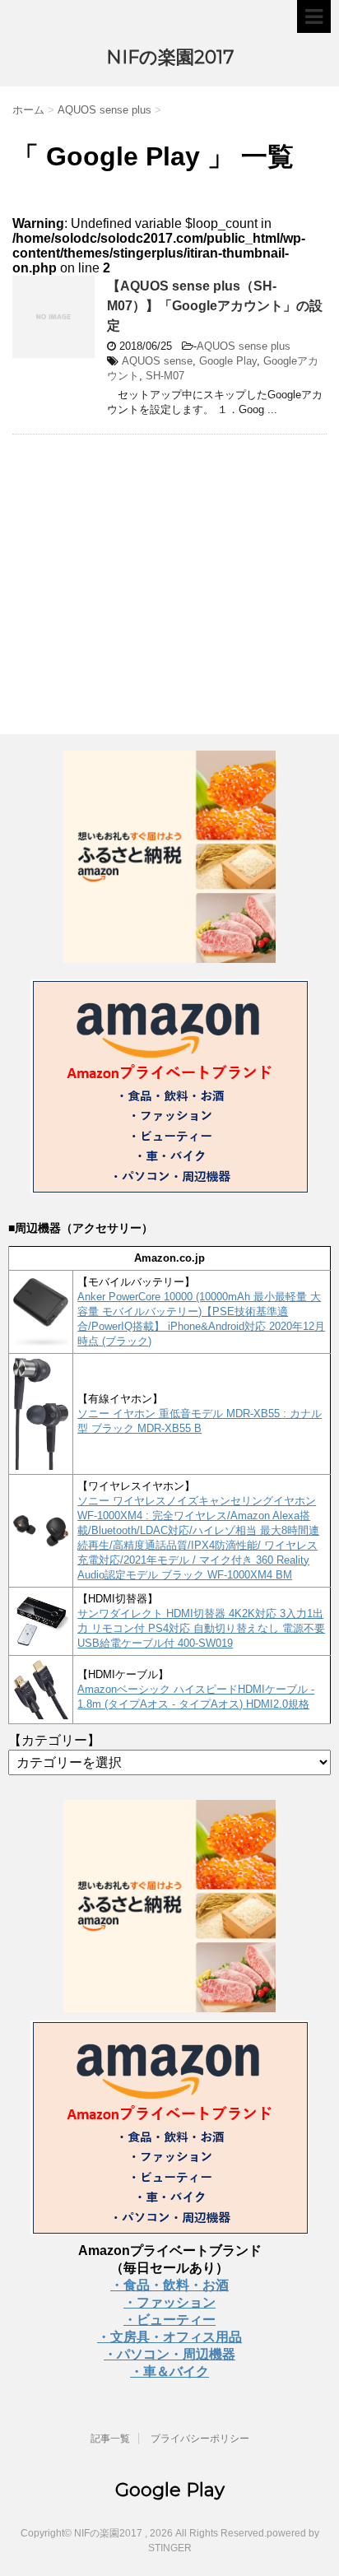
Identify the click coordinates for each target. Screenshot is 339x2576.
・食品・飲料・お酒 (169, 2285)
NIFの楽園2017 (170, 57)
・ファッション (169, 2302)
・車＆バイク (169, 2371)
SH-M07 (165, 376)
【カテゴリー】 (54, 1740)
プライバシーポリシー (200, 2439)
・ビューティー (169, 2320)
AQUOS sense (157, 361)
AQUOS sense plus (244, 346)
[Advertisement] (151, 566)
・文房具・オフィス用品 (169, 2337)
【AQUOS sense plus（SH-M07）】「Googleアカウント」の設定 (215, 306)
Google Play (228, 361)
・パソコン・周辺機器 (169, 2354)
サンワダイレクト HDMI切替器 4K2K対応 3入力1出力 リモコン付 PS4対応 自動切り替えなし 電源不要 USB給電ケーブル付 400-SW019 (201, 1628)
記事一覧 (110, 2439)
